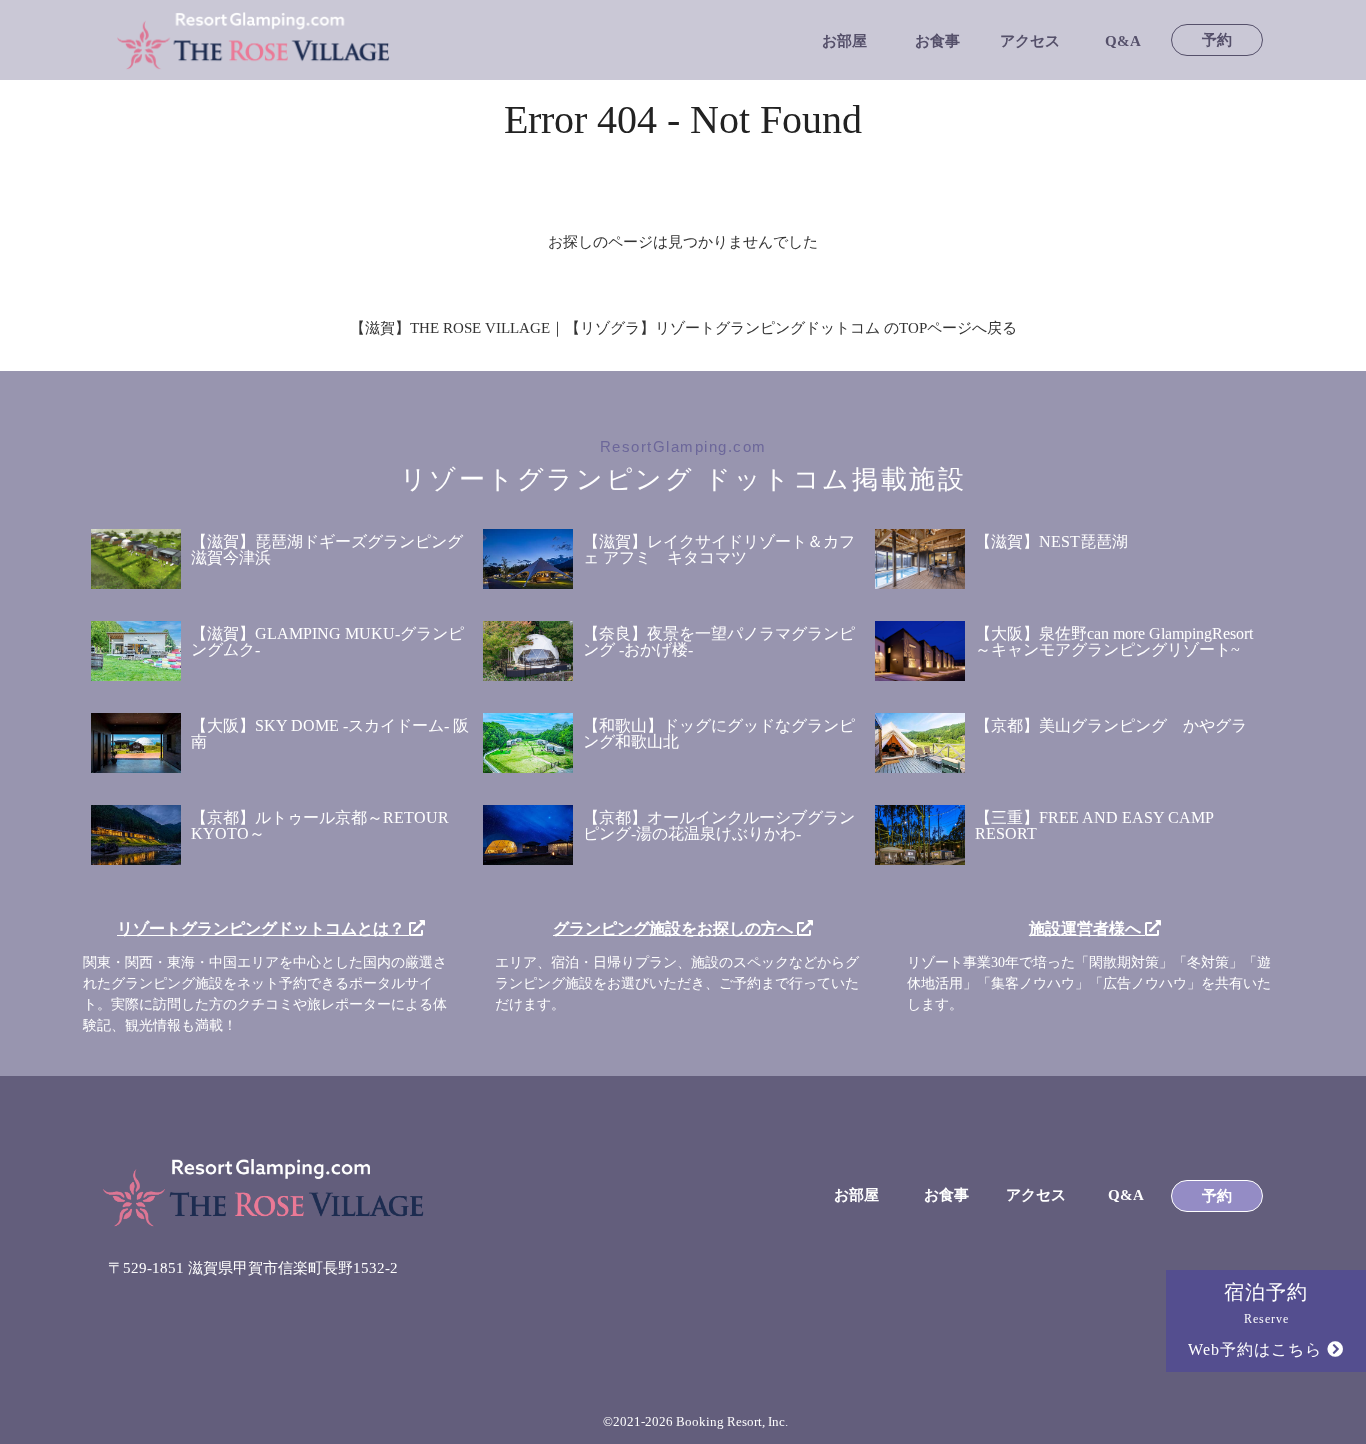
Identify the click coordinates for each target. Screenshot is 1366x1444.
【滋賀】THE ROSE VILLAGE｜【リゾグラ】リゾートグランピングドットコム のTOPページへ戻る (683, 328)
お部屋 (844, 41)
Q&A (1123, 41)
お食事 (937, 41)
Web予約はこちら (1257, 1349)
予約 (1217, 40)
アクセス (1030, 41)
